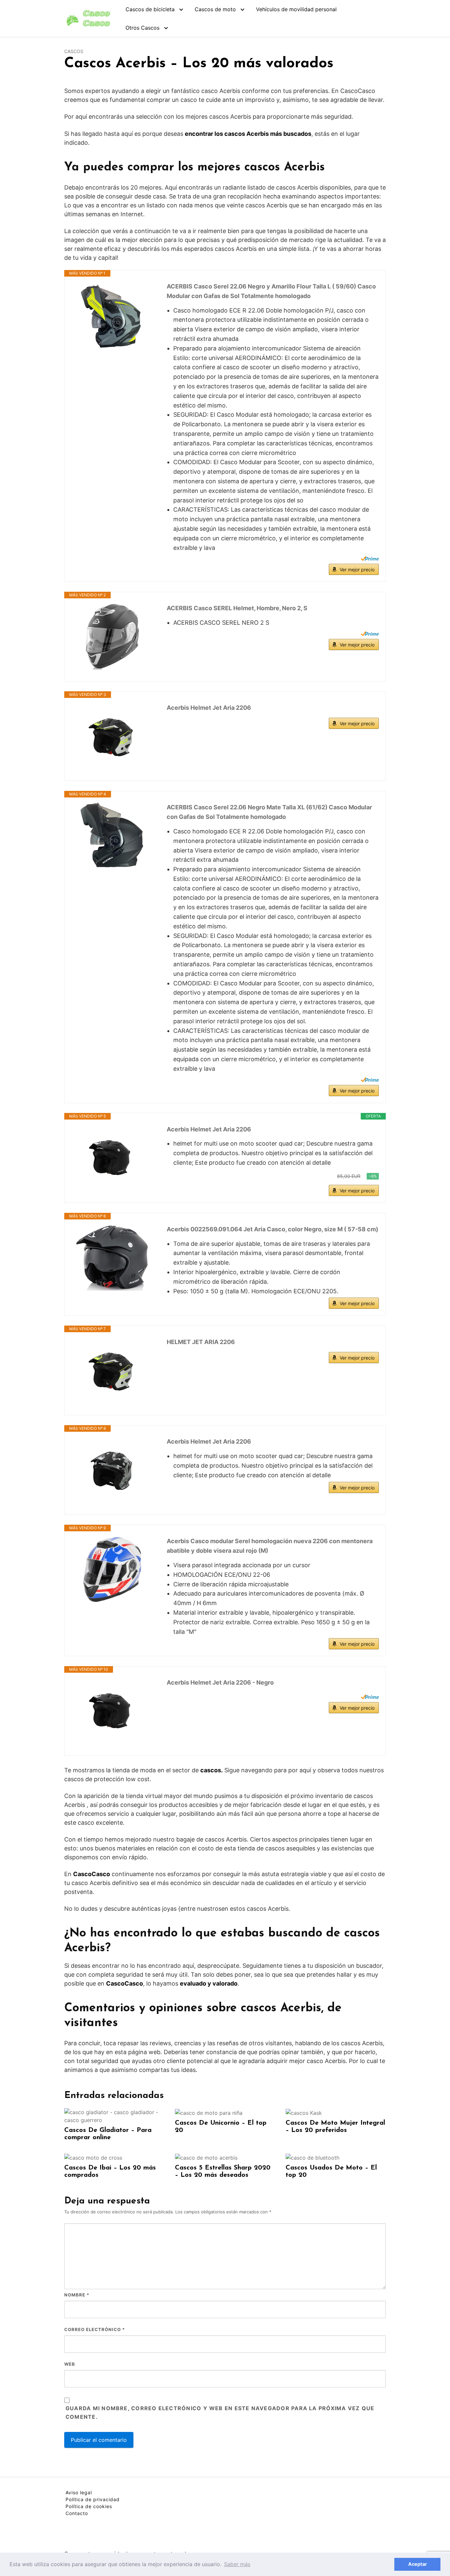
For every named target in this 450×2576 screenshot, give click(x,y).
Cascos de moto (215, 9)
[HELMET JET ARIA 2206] (112, 1370)
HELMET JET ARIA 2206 (201, 1342)
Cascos (74, 51)
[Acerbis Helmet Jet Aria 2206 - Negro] (112, 1711)
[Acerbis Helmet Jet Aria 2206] (112, 736)
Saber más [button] (237, 2564)
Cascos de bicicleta (150, 9)
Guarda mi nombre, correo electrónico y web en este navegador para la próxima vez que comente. (220, 2412)
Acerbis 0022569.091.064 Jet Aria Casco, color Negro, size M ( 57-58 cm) (272, 1229)
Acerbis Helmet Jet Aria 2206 (209, 708)
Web (70, 2364)
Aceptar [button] (418, 2564)
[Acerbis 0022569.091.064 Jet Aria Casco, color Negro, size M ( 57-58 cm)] (112, 1258)
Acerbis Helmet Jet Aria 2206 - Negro (220, 1682)
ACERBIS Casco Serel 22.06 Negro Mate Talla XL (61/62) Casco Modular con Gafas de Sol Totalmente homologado (269, 812)
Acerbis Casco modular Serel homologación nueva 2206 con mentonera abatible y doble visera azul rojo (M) (270, 1546)
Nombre (77, 2295)
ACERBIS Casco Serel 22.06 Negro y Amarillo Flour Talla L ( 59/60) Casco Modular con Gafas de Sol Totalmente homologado (271, 291)
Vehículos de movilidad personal (296, 9)
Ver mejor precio (357, 569)
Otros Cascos (142, 28)
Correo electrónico (95, 2329)
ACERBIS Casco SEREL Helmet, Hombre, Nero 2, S (237, 608)
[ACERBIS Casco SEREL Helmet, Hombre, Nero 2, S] (112, 637)
